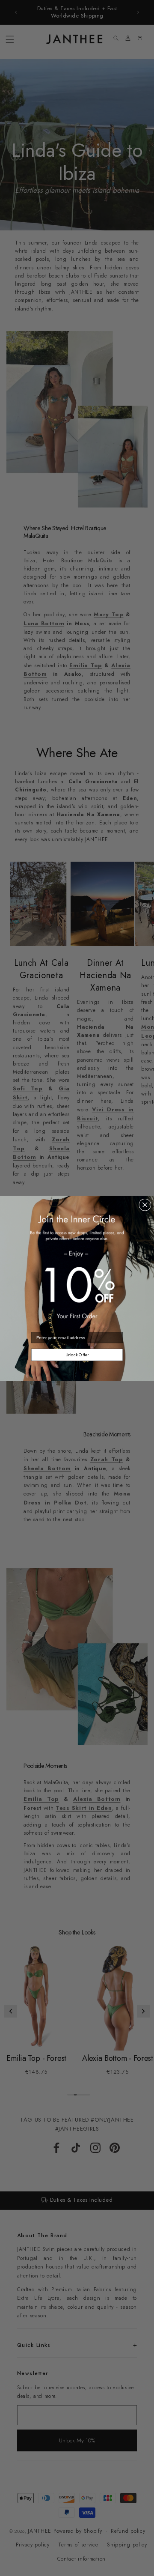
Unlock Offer (77, 1355)
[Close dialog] (145, 1204)
